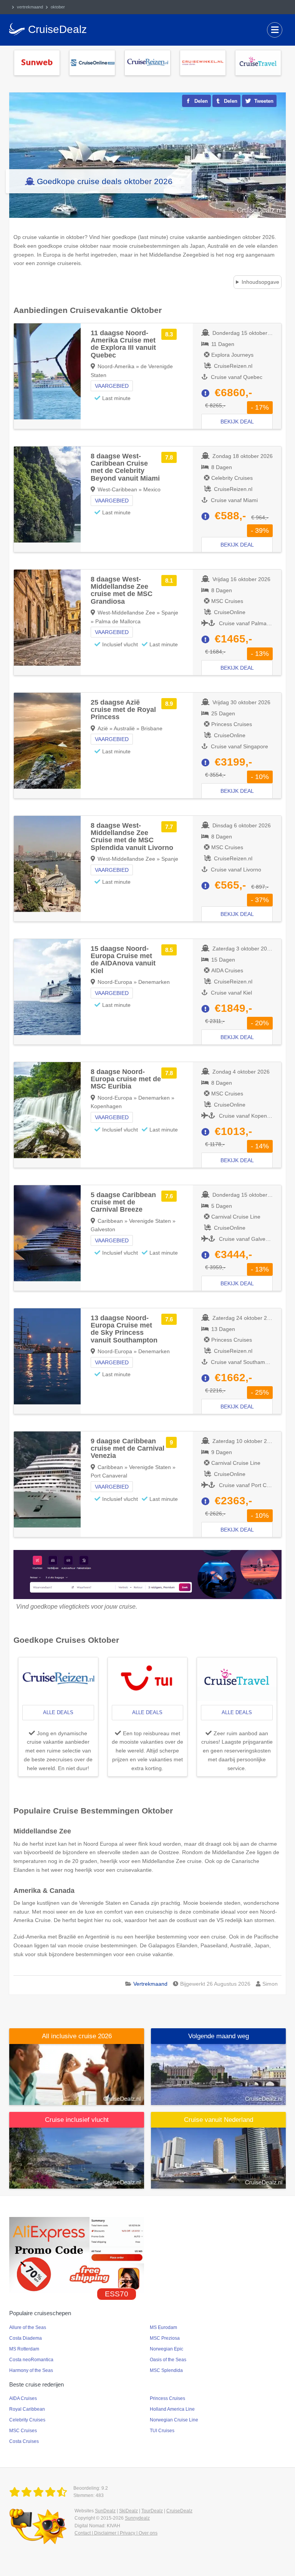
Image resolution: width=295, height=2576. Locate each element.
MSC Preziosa (165, 2338)
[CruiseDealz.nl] (40, 2492)
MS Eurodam (163, 2327)
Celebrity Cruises (27, 2420)
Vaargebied (112, 386)
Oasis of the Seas (168, 2360)
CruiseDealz (179, 2511)
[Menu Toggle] (275, 30)
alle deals (58, 1712)
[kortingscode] (77, 2254)
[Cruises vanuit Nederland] (218, 2158)
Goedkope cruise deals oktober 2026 (105, 181)
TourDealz (152, 2511)
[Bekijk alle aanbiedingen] (37, 62)
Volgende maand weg (219, 2036)
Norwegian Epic (167, 2349)
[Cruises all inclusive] (77, 2074)
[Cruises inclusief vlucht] (77, 2158)
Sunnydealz (137, 2518)
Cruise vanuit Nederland (219, 2120)
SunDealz (105, 2511)
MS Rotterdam (24, 2349)
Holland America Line (172, 2409)
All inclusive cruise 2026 (77, 2036)
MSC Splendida (166, 2370)
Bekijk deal (237, 422)
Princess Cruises (167, 2398)
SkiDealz (128, 2511)
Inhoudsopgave (260, 282)
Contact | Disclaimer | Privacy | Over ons (116, 2533)
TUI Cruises (162, 2431)
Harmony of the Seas (31, 2370)
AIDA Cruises (23, 2398)
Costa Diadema (26, 2338)
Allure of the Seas (28, 2327)
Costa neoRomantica (31, 2360)
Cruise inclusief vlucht (77, 2120)
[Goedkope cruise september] (218, 2074)
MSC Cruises (23, 2431)
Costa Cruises (24, 2441)
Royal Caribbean (27, 2409)
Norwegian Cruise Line (174, 2420)
